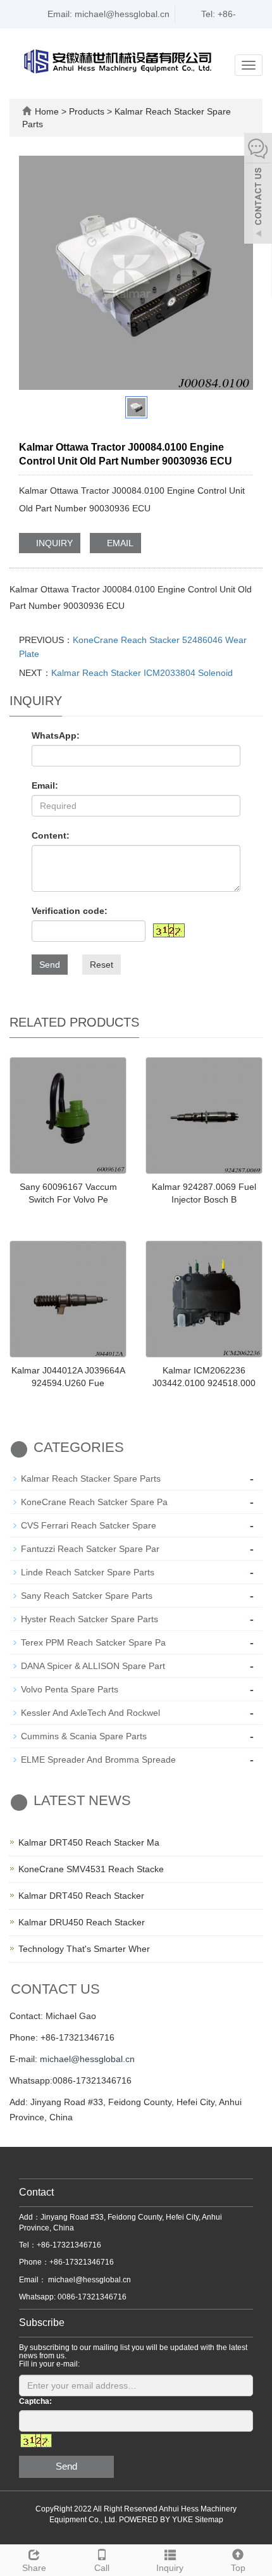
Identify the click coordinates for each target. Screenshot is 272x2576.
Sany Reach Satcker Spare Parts (87, 1596)
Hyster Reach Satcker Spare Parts (90, 1619)
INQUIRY (53, 543)
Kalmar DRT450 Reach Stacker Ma (89, 1842)
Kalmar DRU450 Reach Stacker (82, 1922)
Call (102, 2568)
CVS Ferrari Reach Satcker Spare (89, 1525)
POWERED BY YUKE (157, 2520)
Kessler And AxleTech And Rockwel (90, 1713)
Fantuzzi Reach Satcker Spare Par (90, 1549)
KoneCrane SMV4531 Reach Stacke (91, 1869)
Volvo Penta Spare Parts (70, 1689)
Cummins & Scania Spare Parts (84, 1736)
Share (34, 2568)
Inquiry (170, 2568)
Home (47, 111)
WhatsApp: (56, 735)
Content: (51, 835)
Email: (45, 785)
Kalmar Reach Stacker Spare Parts (91, 1479)
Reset (102, 965)
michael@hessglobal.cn (87, 2059)
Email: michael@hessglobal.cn (107, 14)
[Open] (258, 190)
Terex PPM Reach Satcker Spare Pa (93, 1642)
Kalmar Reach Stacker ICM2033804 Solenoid (142, 673)
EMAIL (119, 543)
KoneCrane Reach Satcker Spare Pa (94, 1502)
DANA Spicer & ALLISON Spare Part (93, 1666)
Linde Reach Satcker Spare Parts (88, 1572)
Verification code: (70, 911)
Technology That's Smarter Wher (84, 1949)
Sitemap (209, 2520)
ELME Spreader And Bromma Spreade (98, 1760)
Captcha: (35, 2401)
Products (88, 111)
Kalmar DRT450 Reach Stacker (81, 1896)
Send (50, 965)
